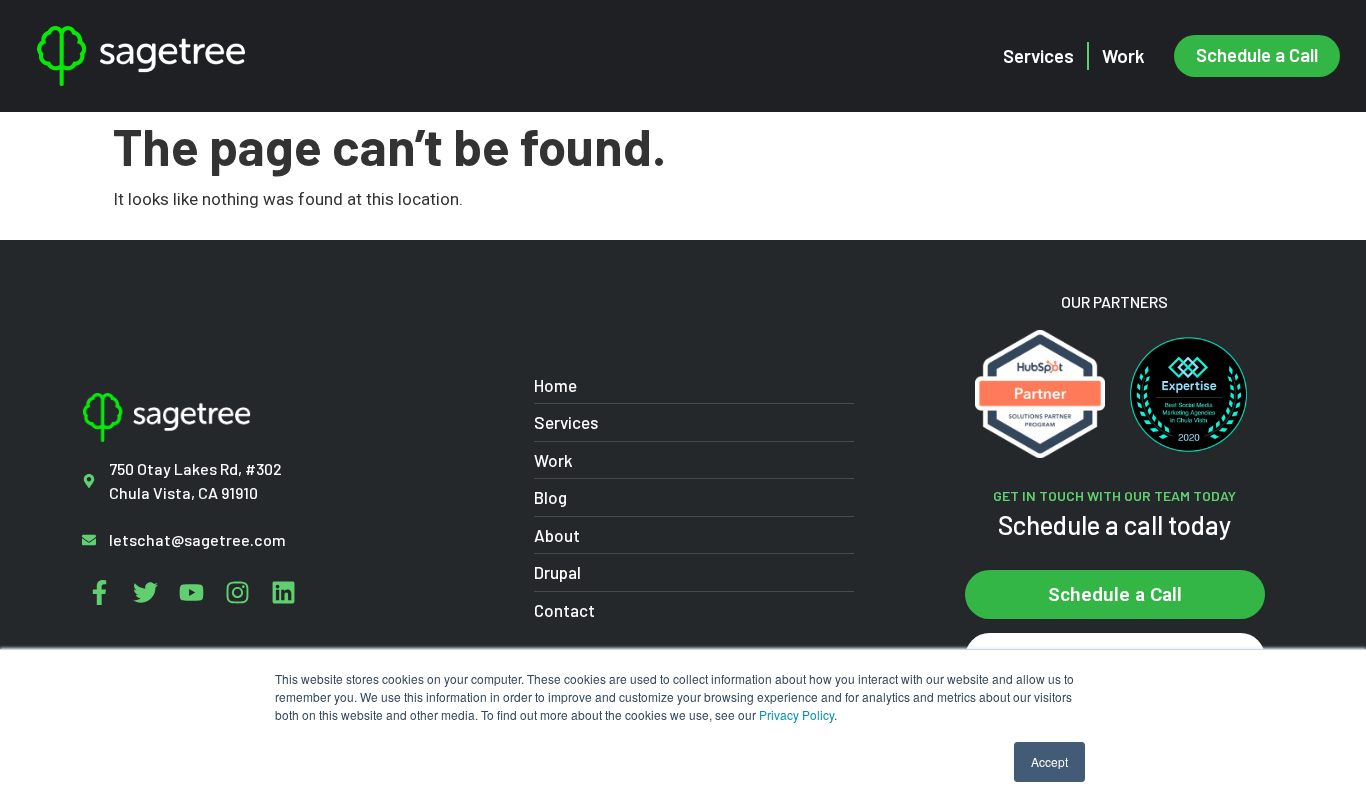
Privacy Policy (796, 714)
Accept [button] (1049, 761)
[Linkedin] (283, 592)
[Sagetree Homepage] (226, 56)
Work (1123, 55)
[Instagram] (237, 592)
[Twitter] (145, 592)
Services (1038, 55)
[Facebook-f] (99, 592)
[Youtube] (191, 592)
